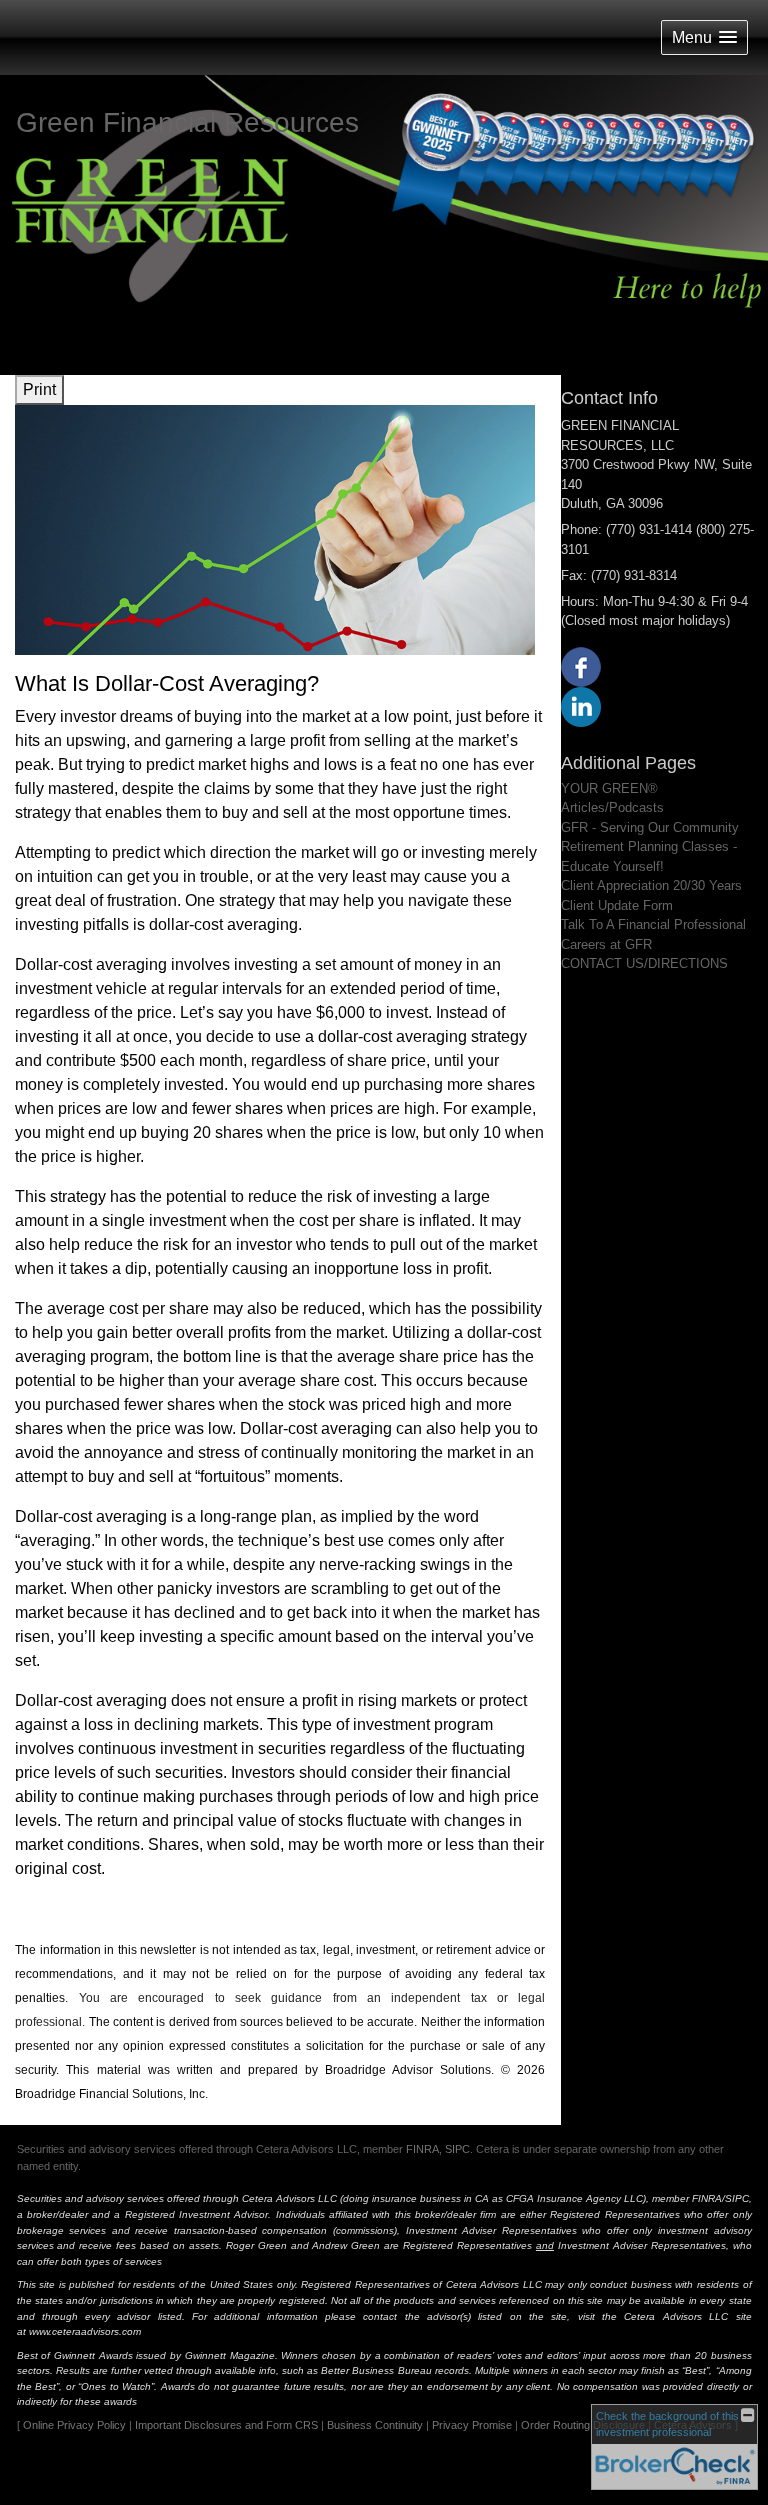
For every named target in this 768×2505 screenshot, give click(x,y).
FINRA (422, 2149)
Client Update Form (617, 905)
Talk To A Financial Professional (653, 924)
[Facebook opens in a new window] (581, 665)
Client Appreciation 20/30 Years (651, 885)
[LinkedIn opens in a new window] (581, 705)
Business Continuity (375, 2425)
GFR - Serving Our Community (650, 827)
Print (39, 389)
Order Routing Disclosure (583, 2425)
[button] (704, 37)
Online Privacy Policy (74, 2425)
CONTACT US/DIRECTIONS (644, 963)
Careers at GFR (606, 944)
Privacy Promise (472, 2425)
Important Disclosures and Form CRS (226, 2425)
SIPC (457, 2149)
